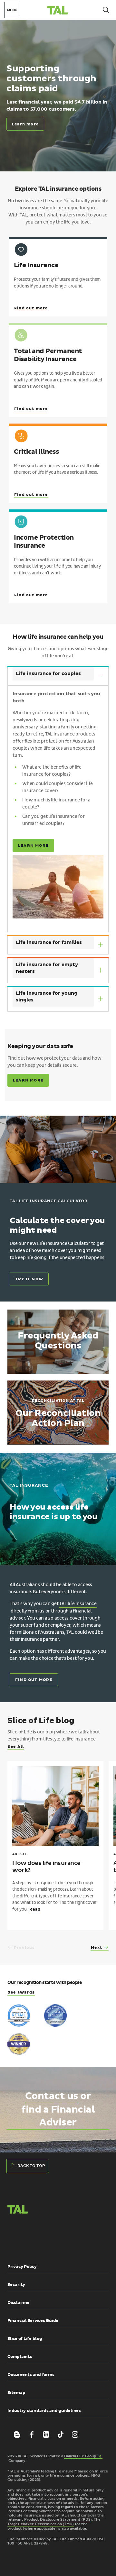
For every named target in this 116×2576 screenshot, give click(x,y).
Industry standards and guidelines (44, 2411)
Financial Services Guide (33, 2321)
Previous (24, 1948)
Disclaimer (19, 2303)
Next (97, 1948)
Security (16, 2285)
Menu (12, 10)
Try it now (29, 1279)
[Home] (58, 11)
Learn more (25, 124)
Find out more (34, 1680)
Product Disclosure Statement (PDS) (58, 2520)
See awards (21, 1992)
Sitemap (16, 2393)
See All (16, 1747)
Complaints (20, 2357)
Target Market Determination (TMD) (41, 2524)
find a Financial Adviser (58, 2116)
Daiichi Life (83, 2456)
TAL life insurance (78, 1604)
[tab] (58, 676)
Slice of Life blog (25, 2339)
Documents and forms (31, 2375)
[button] (24, 2238)
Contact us (52, 2096)
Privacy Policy (22, 2267)
